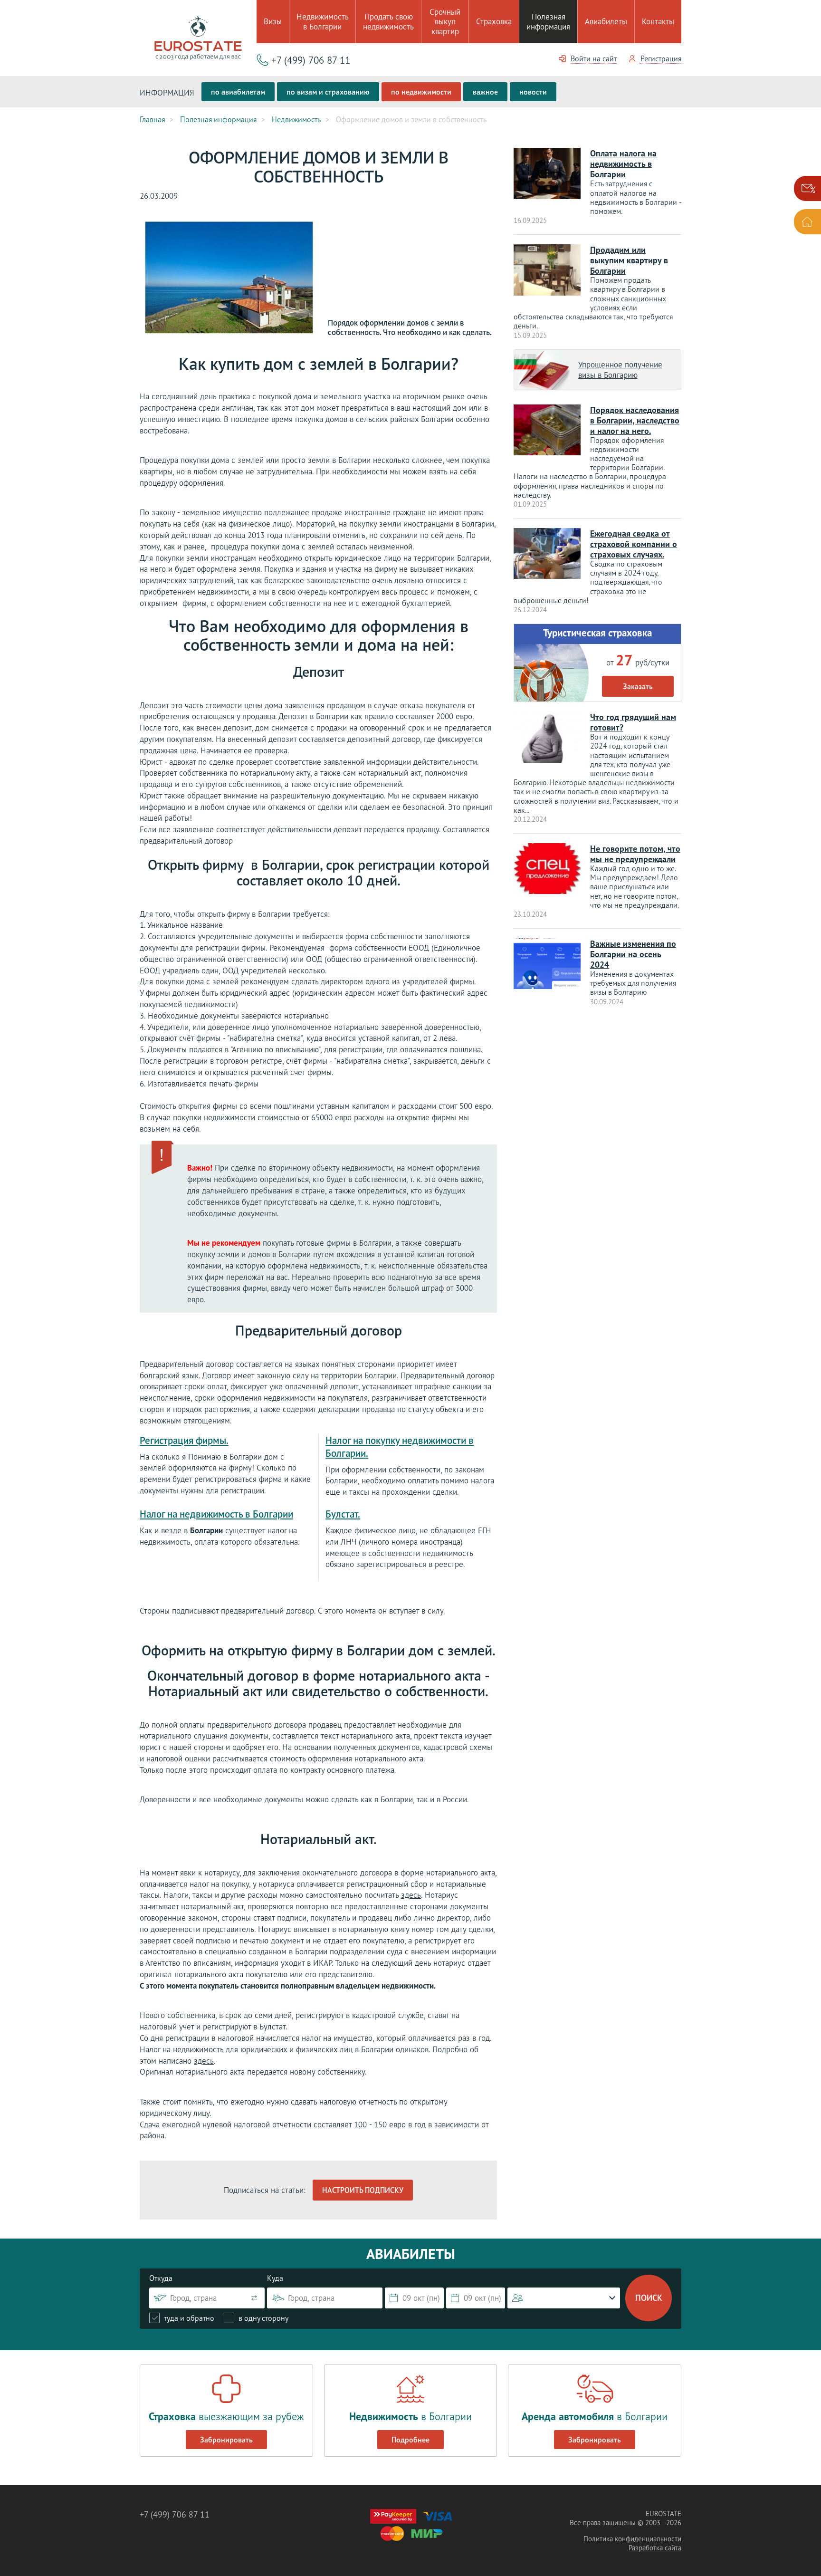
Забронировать (226, 2440)
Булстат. (343, 1514)
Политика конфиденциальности (632, 2539)
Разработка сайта (655, 2548)
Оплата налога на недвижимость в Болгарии (623, 164)
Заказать (638, 686)
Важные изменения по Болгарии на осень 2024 (633, 954)
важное (485, 92)
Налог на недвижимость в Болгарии (216, 1514)
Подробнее (410, 2440)
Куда (275, 2278)
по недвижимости (421, 92)
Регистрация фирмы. (184, 1440)
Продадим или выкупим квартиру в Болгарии (629, 260)
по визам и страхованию (328, 92)
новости (533, 92)
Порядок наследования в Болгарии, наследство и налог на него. (635, 420)
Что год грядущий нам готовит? (633, 722)
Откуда (161, 2278)
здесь (411, 1895)
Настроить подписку (363, 2190)
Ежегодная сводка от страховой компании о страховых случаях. (634, 544)
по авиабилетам (238, 92)
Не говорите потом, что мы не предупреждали (635, 854)
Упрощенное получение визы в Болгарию (620, 370)
